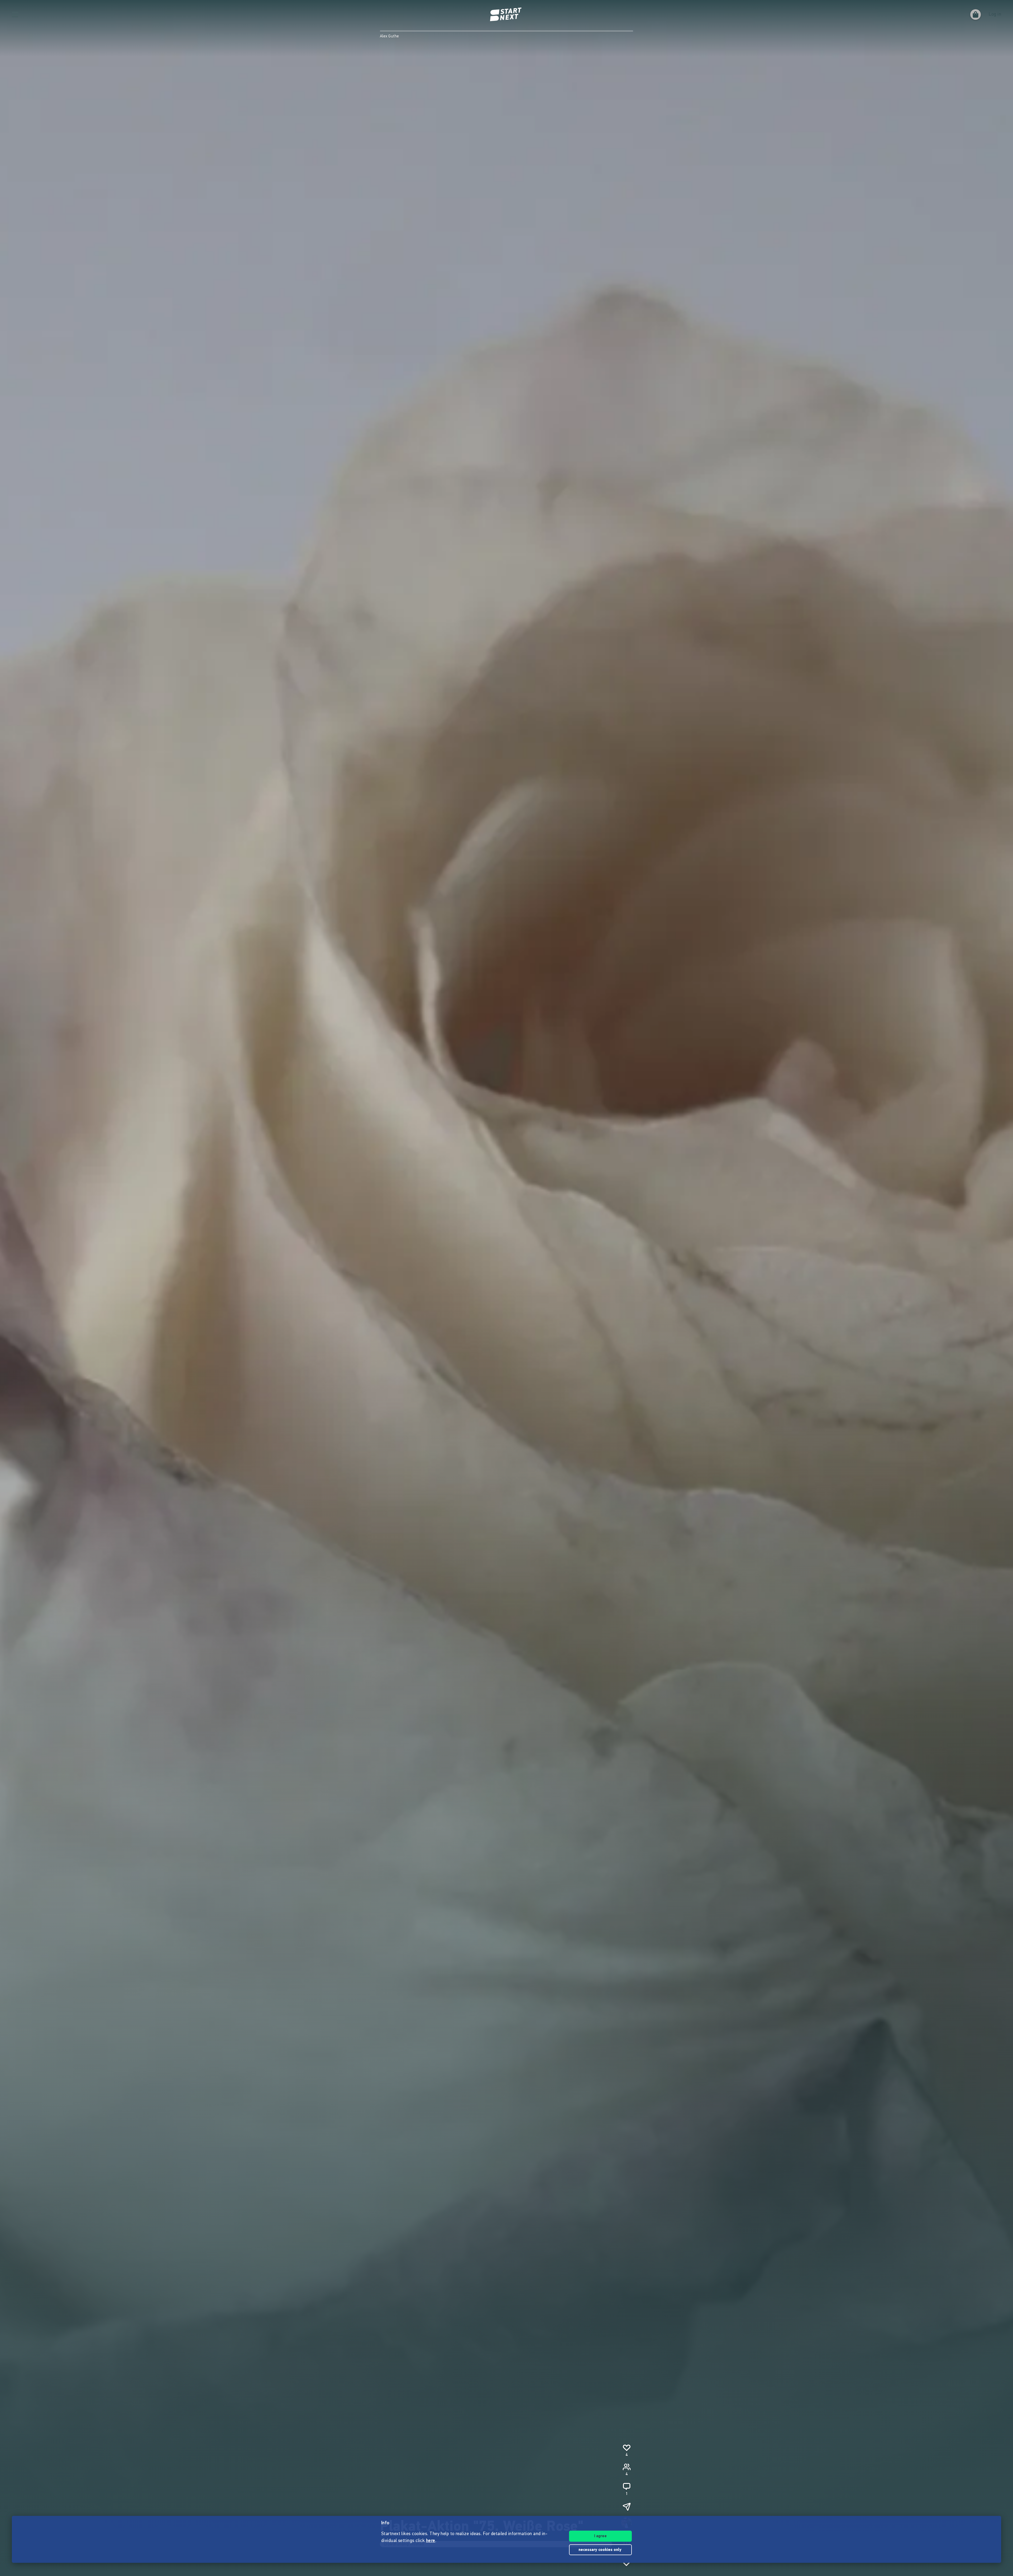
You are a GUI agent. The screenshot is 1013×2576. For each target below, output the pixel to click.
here (431, 2541)
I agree (600, 2536)
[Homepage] (506, 15)
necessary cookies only (601, 2550)
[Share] (627, 2507)
